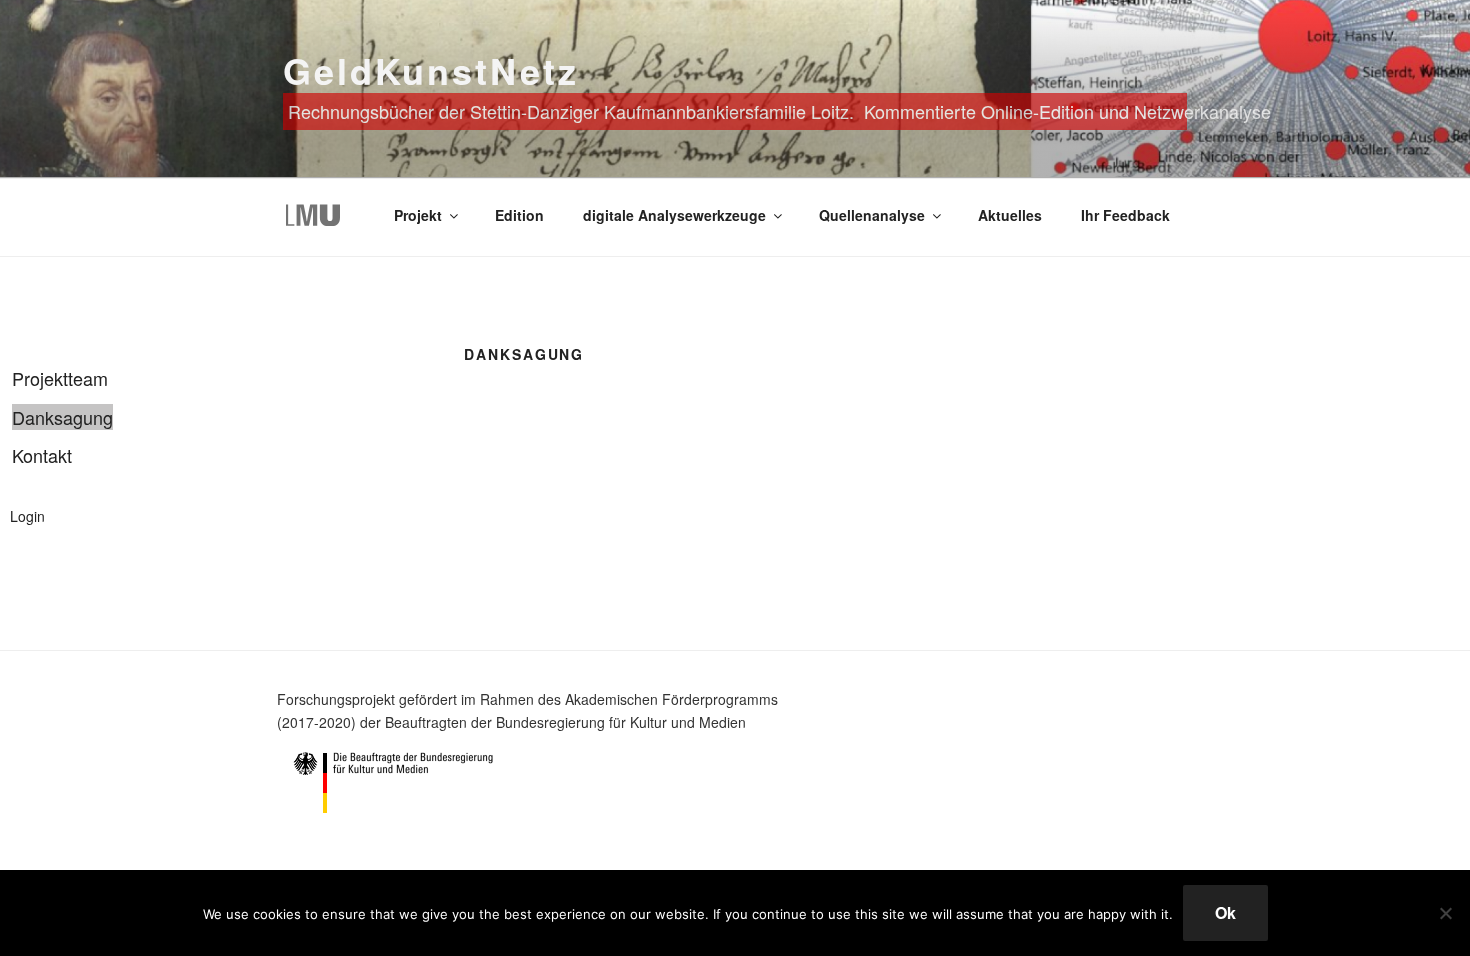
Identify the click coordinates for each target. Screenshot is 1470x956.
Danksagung (62, 417)
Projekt (418, 215)
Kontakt (42, 455)
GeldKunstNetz (430, 70)
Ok (1225, 912)
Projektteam (60, 378)
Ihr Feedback (1125, 215)
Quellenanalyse (872, 215)
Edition (519, 215)
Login (27, 516)
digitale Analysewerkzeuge (674, 215)
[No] (1445, 913)
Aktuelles (1010, 215)
